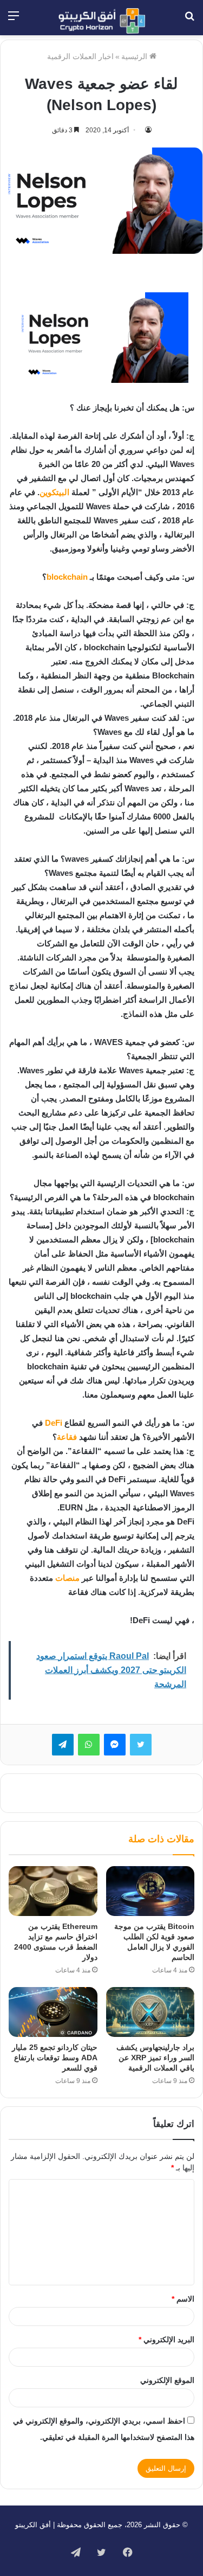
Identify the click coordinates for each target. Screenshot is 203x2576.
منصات (67, 1578)
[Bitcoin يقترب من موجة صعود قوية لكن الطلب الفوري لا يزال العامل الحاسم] (150, 1891)
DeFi (54, 1423)
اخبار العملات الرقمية (80, 56)
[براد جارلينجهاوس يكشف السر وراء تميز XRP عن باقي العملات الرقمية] (150, 2012)
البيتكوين (54, 492)
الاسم (183, 2299)
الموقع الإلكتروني (167, 2380)
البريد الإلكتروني (166, 2340)
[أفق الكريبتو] (102, 21)
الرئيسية (135, 56)
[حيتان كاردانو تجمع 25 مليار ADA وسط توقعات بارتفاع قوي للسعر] (53, 2012)
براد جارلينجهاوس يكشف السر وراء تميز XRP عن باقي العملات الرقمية (155, 2058)
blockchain (67, 577)
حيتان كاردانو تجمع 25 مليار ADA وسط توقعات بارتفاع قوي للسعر (55, 2058)
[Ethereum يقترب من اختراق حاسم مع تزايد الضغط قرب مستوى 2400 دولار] (53, 1891)
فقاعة (67, 1437)
